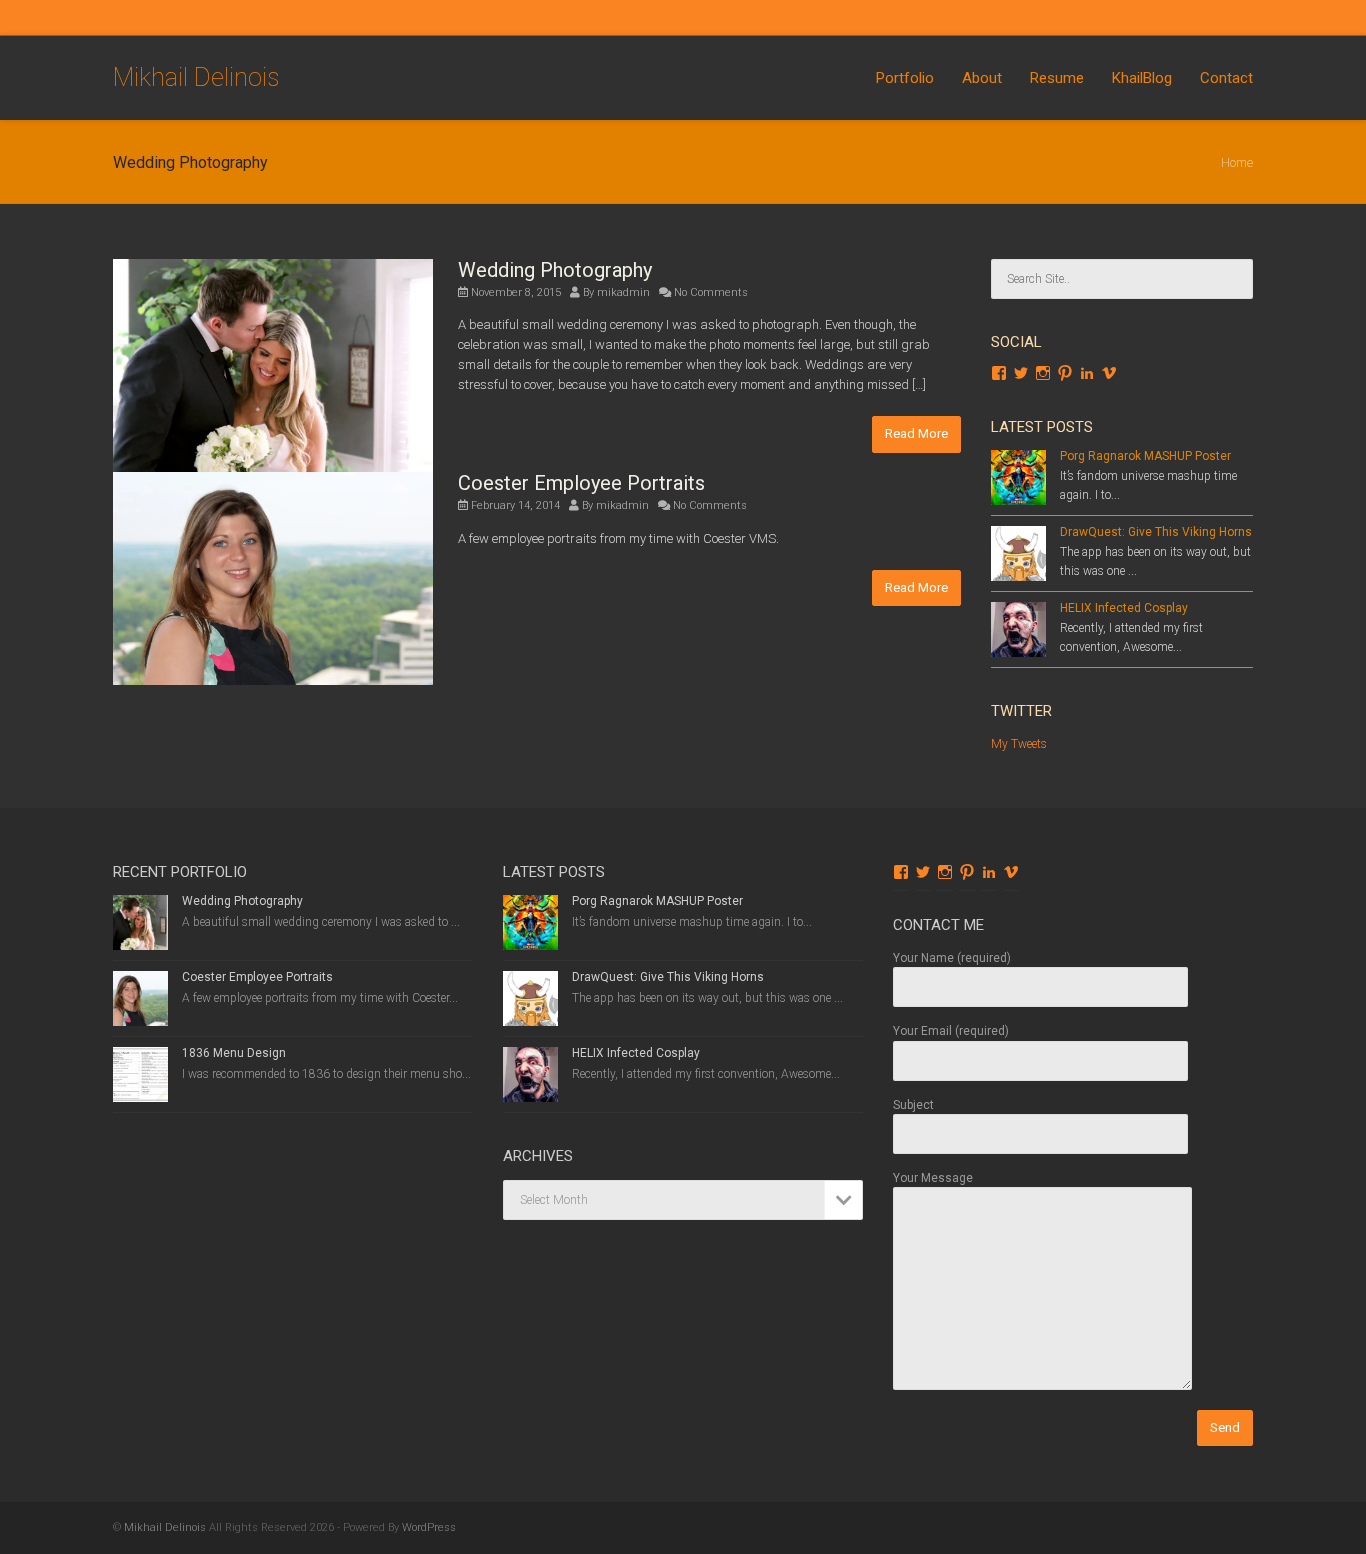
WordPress (429, 1527)
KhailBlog (1142, 78)
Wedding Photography (555, 270)
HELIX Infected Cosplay (1124, 608)
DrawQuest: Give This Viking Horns (1156, 532)
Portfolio (905, 78)
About (982, 78)
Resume (1057, 78)
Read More (916, 433)
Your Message (933, 1178)
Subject (913, 1105)
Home (1237, 162)
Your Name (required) (952, 958)
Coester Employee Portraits (581, 483)
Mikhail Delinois (196, 77)
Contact (1226, 78)
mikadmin (623, 292)
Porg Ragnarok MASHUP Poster (1145, 456)
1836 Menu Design (234, 1053)
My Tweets (1019, 744)
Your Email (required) (951, 1031)
